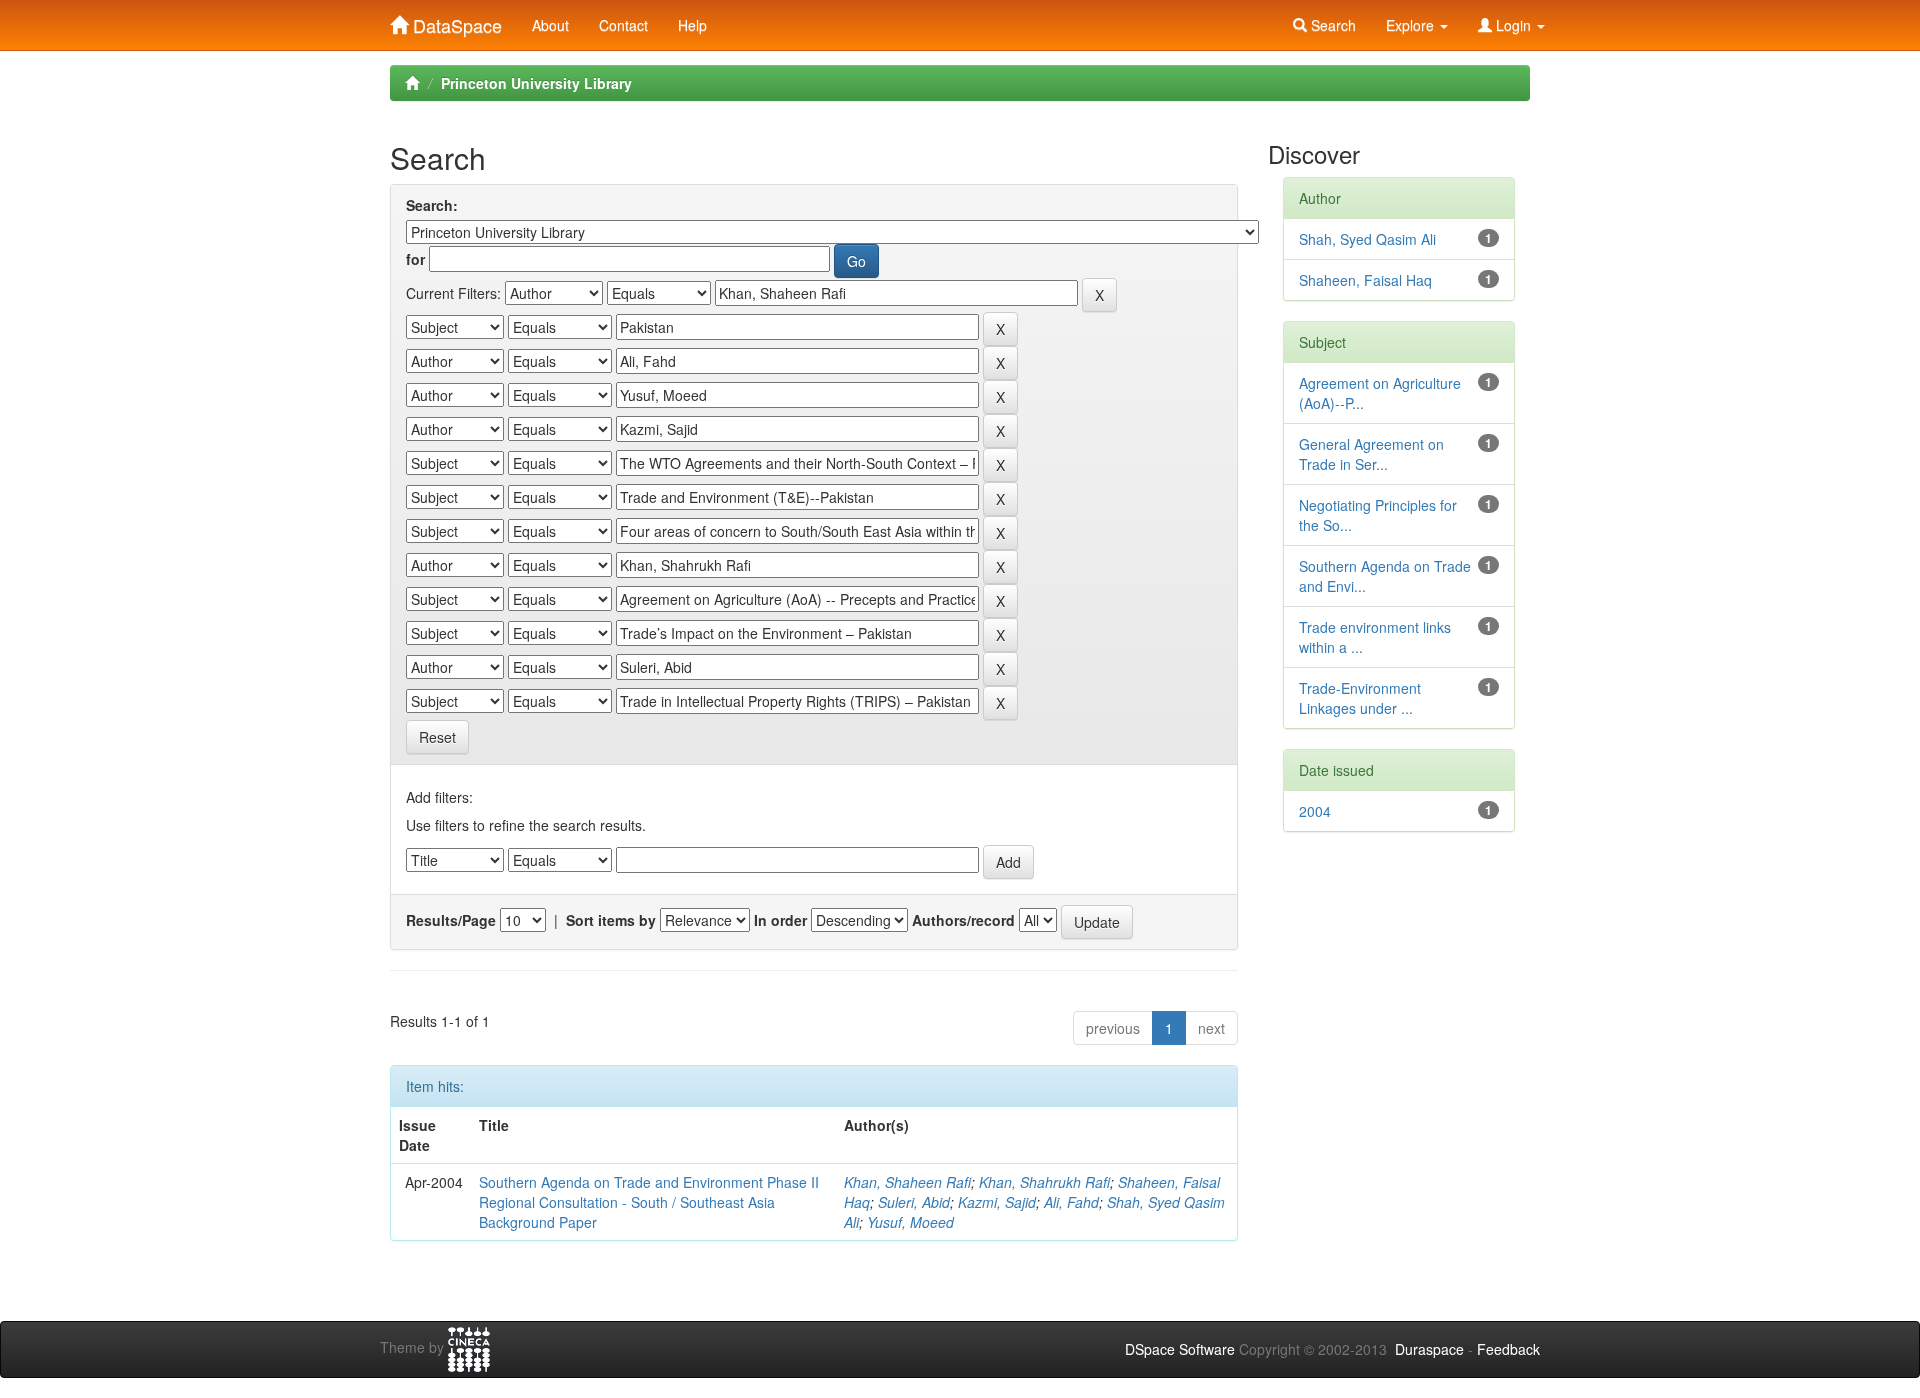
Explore (1412, 25)
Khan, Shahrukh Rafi (1044, 1182)
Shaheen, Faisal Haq (1365, 280)
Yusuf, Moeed (910, 1222)
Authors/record (963, 920)
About (550, 25)
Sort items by (611, 920)
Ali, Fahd (1071, 1202)
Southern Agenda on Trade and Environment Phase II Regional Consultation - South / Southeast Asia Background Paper (649, 1202)
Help (692, 25)
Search (1331, 25)
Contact (623, 25)
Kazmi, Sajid (997, 1202)
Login (1513, 25)
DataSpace (455, 21)
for (415, 259)
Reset (437, 737)
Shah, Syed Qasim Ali (1367, 239)
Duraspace (1429, 1349)
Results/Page (451, 920)
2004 (1315, 811)
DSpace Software (1180, 1349)
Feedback (1508, 1349)
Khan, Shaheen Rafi (907, 1182)
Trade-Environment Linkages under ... (1360, 698)
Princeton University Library (536, 83)
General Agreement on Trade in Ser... (1371, 454)
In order (780, 920)
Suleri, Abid (914, 1202)
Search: (432, 205)
